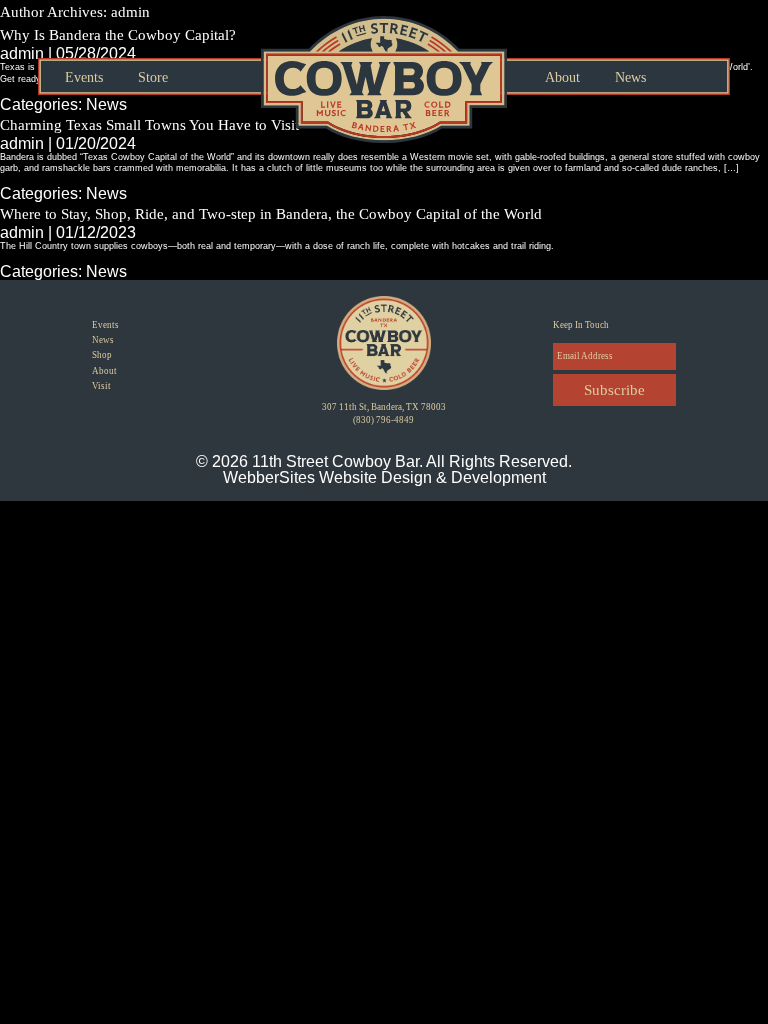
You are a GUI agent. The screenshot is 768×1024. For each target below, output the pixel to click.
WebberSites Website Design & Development (384, 477)
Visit (101, 386)
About (562, 78)
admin (22, 232)
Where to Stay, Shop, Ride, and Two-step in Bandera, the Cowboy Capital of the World (271, 213)
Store (153, 78)
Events (84, 78)
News (630, 78)
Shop (102, 355)
